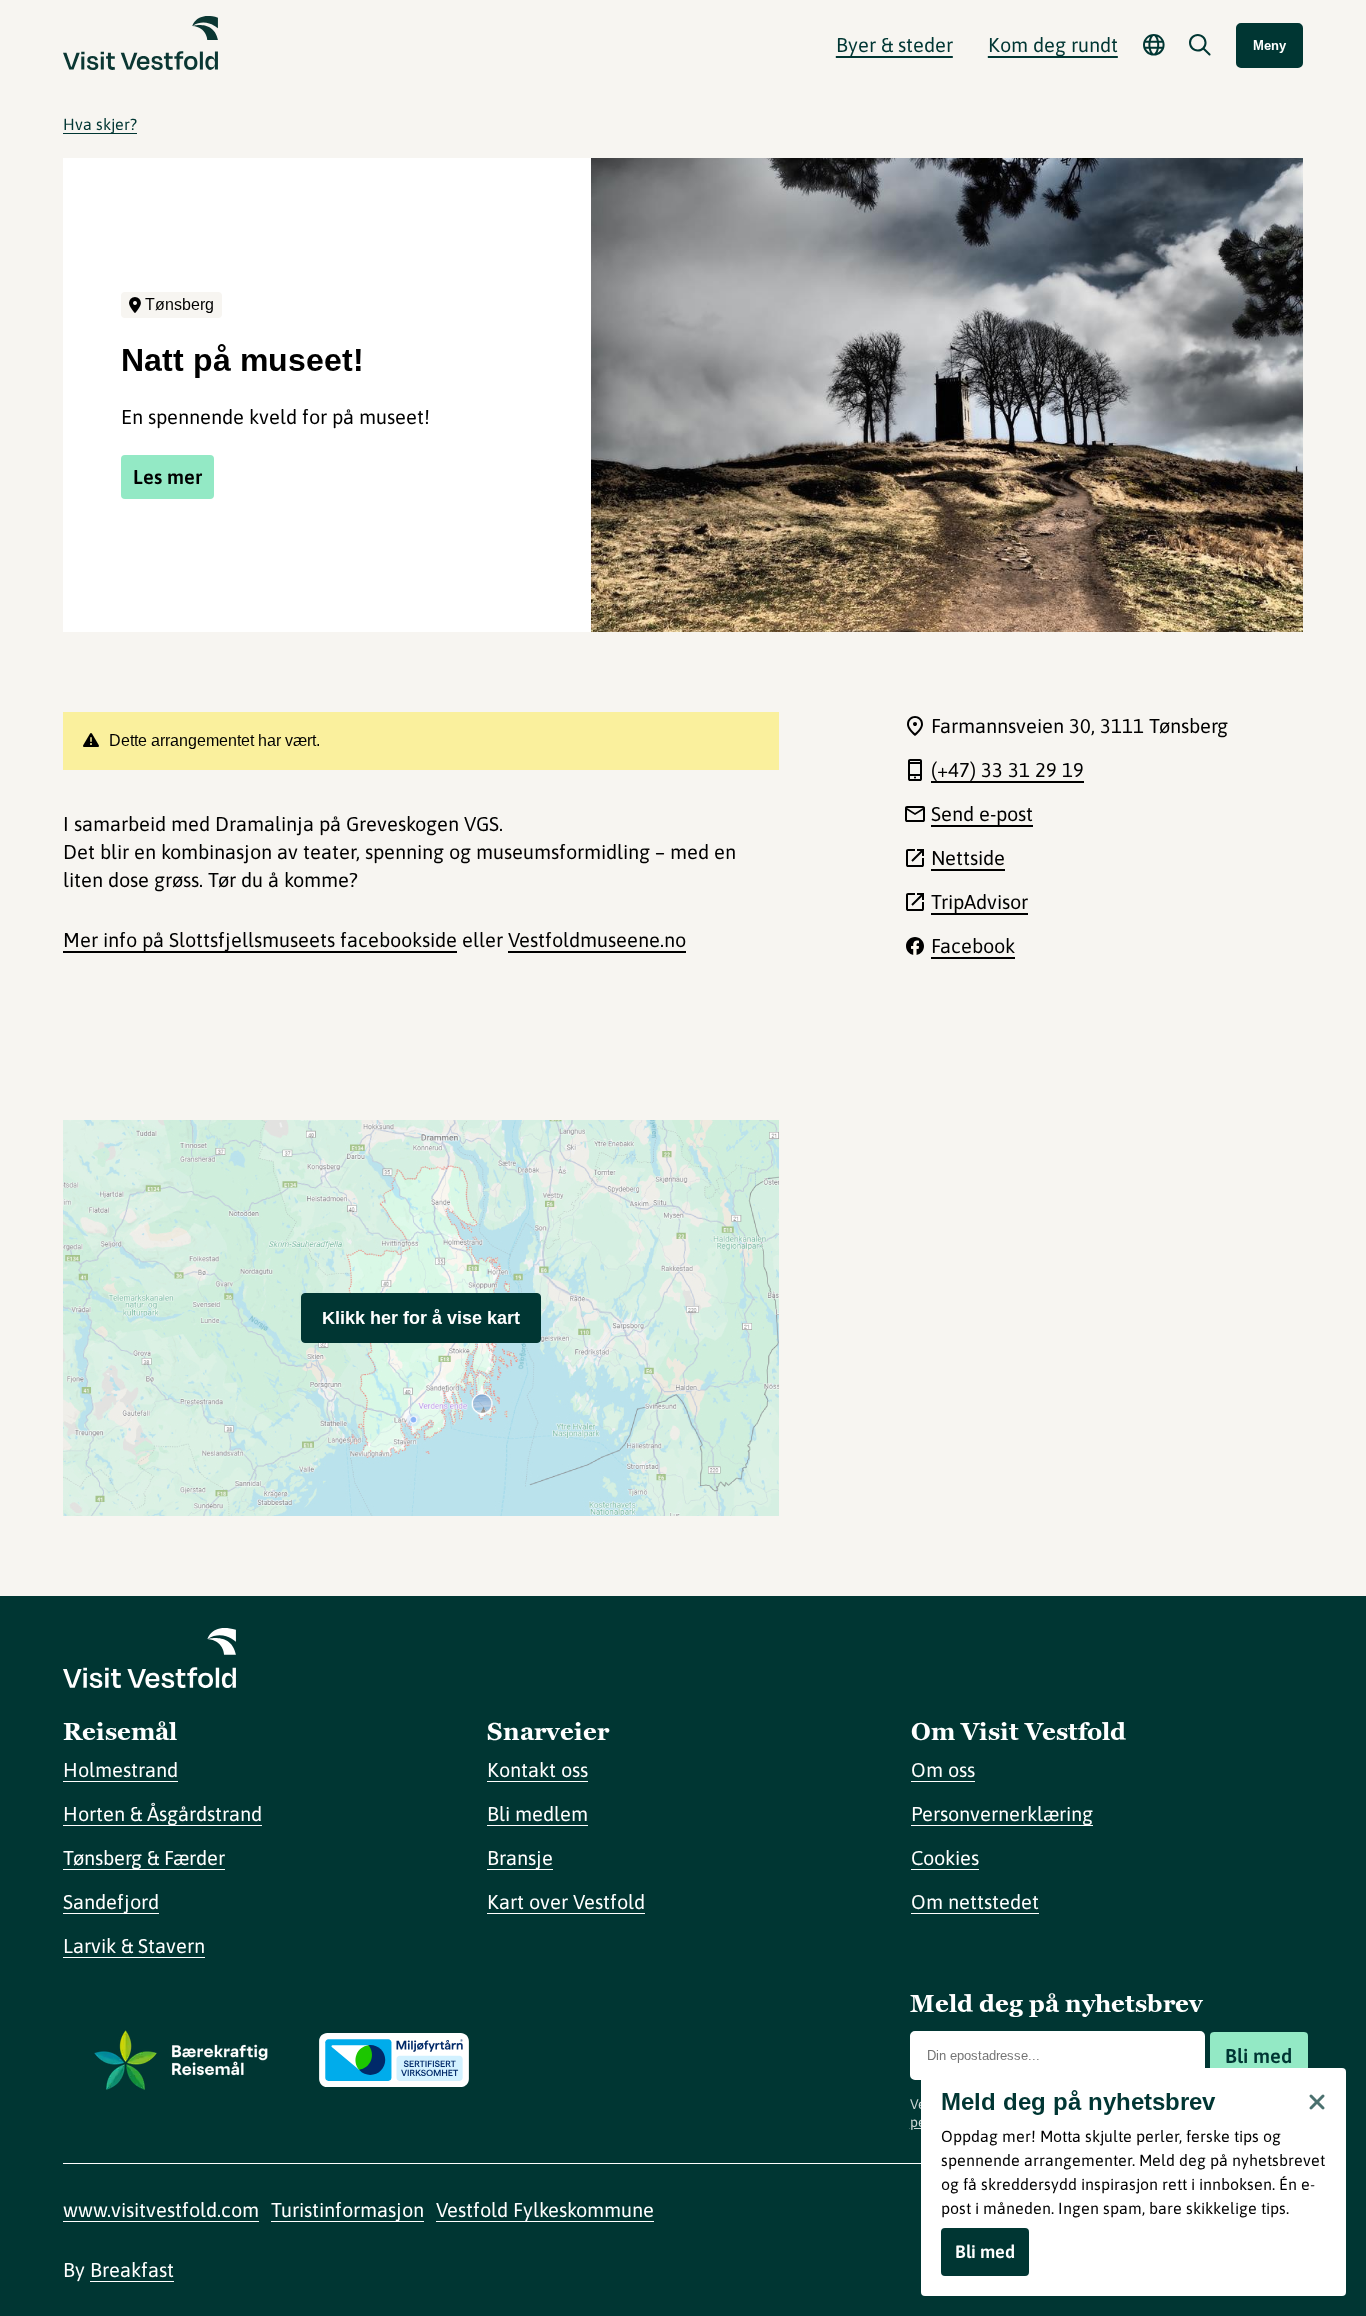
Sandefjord (111, 1901)
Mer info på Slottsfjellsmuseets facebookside (260, 939)
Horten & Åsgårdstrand (162, 1813)
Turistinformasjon (347, 2209)
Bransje (520, 1857)
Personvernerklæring (1002, 1813)
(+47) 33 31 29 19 (1007, 769)
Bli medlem (537, 1813)
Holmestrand (120, 1769)
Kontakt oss (537, 1769)
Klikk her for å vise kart (421, 1318)
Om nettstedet (975, 1901)
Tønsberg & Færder (144, 1857)
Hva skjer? (100, 124)
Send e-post (982, 813)
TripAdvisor (979, 901)
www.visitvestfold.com (161, 2209)
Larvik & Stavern (134, 1945)
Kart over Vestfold (566, 1901)
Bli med (1258, 2055)
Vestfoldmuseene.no (597, 939)
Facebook (973, 945)
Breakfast (132, 2269)
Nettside (968, 857)
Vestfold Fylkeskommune (545, 2209)
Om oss (943, 1769)
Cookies (945, 1857)
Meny (1269, 45)
